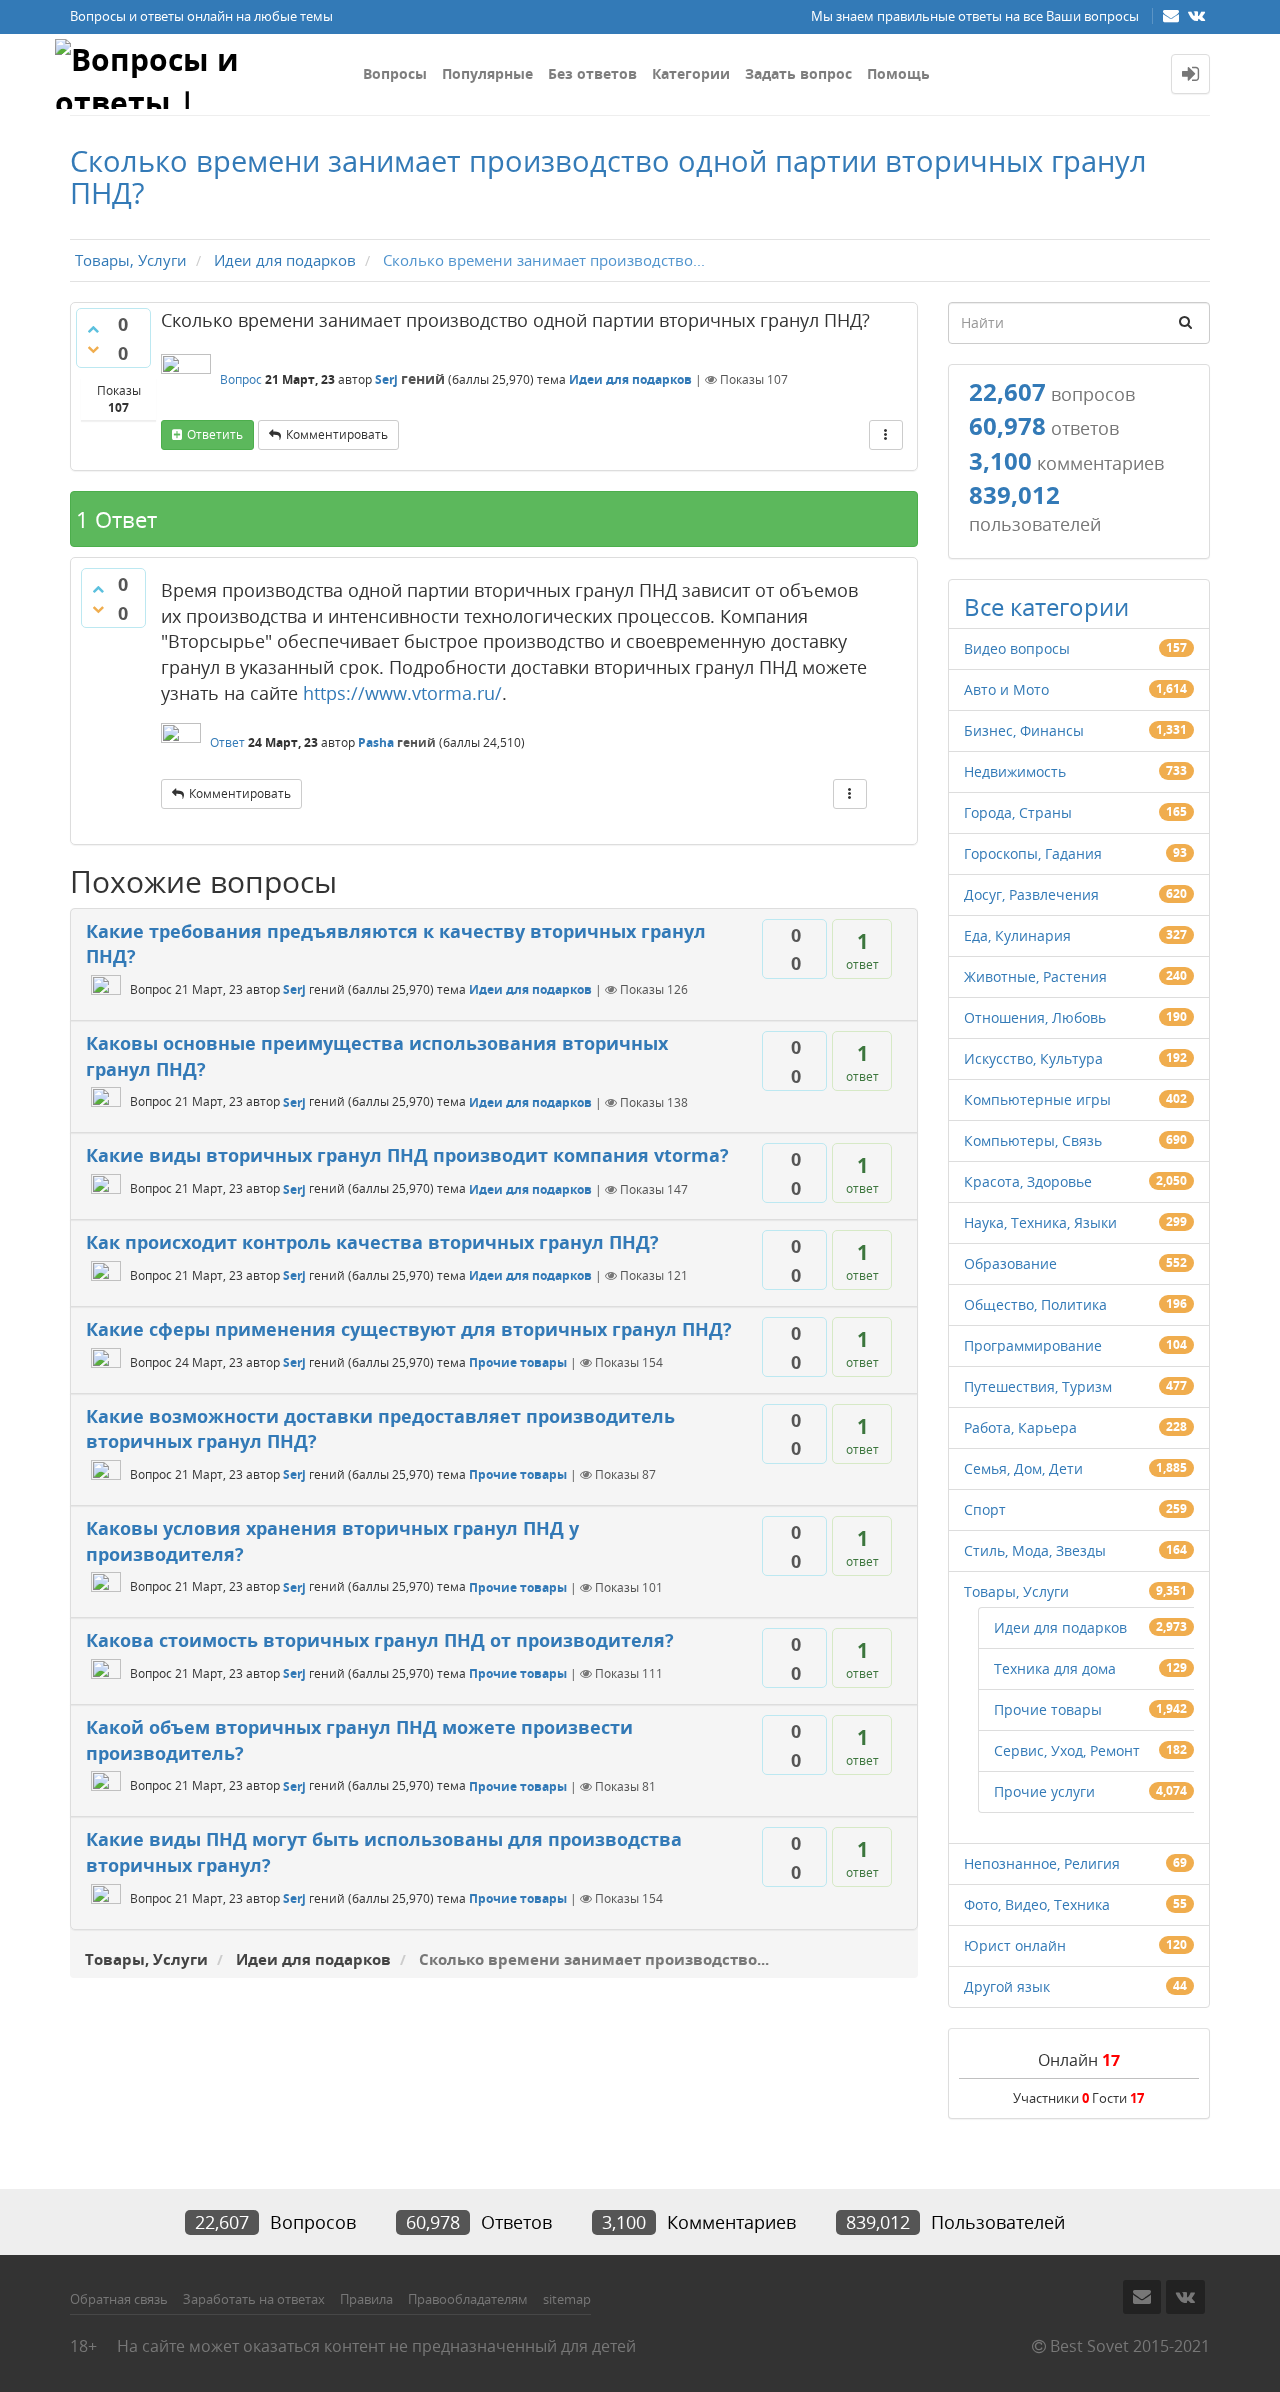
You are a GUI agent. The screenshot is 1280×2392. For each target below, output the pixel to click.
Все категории (1046, 606)
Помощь (898, 73)
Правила (366, 2299)
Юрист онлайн (1015, 1945)
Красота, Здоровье (1028, 1181)
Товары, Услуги (1016, 1591)
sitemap (567, 2299)
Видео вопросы (1017, 648)
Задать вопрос (798, 73)
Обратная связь (119, 2299)
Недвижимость (1015, 771)
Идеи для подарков (630, 379)
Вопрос (241, 379)
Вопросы (395, 73)
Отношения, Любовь (1035, 1017)
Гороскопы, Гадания (1033, 853)
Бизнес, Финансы (1024, 730)
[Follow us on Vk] (1196, 15)
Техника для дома (1055, 1668)
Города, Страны (1018, 812)
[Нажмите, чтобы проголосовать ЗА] (93, 329)
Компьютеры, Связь (1033, 1140)
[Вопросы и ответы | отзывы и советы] (201, 74)
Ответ (227, 742)
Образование (1010, 1263)
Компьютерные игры (1037, 1099)
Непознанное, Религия (1042, 1863)
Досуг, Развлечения (1031, 894)
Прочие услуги (1044, 1791)
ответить (215, 434)
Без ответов (592, 73)
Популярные (487, 73)
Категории (691, 73)
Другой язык (1007, 1986)
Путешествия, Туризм (1038, 1386)
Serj (386, 379)
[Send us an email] (1173, 15)
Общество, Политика (1035, 1304)
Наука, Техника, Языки (1040, 1222)
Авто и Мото (1006, 689)
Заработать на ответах (254, 2299)
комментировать (337, 434)
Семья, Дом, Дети (1023, 1468)
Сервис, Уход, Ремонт (1067, 1750)
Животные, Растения (1035, 976)
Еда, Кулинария (1017, 935)
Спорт (985, 1509)
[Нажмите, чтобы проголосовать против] (93, 349)
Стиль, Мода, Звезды (1035, 1550)
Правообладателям (468, 2299)
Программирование (1033, 1345)
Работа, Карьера (1020, 1427)
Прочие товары (518, 1362)
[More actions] (886, 435)
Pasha (376, 742)
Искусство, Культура (1033, 1058)
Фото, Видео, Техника (1037, 1904)
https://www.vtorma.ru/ (402, 693)
